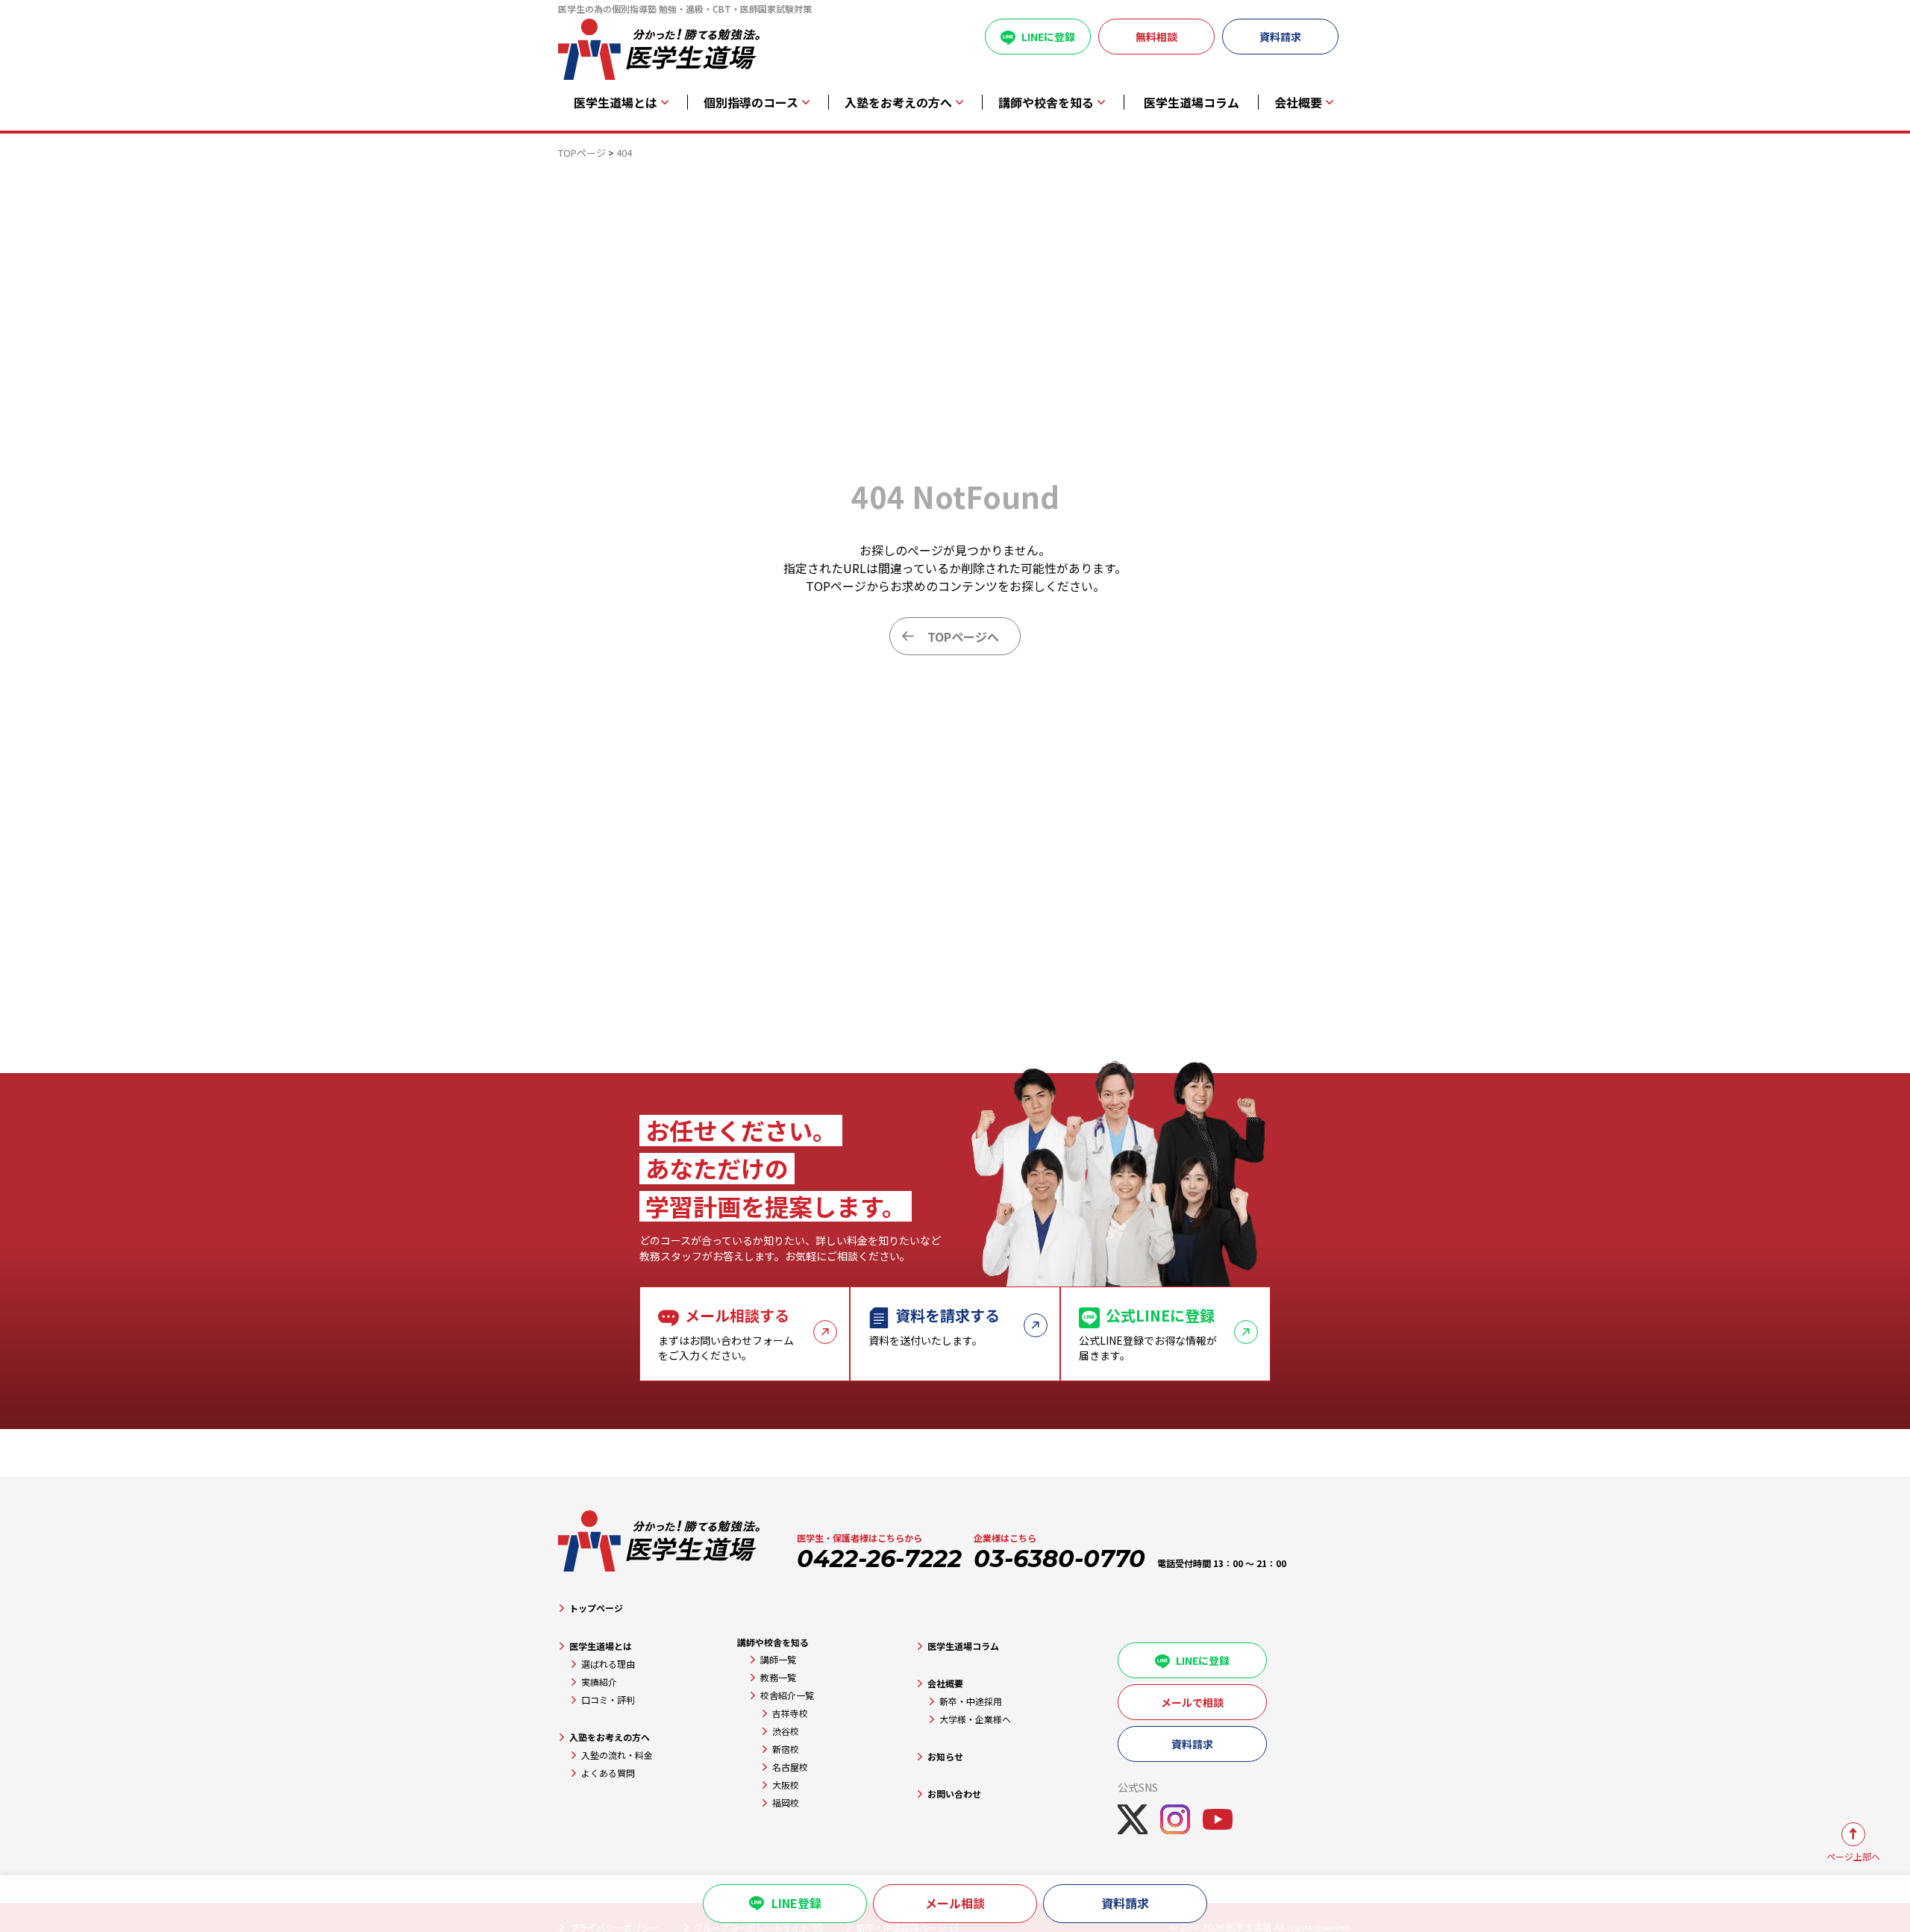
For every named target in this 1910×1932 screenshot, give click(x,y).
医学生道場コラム (1192, 103)
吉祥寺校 (790, 1713)
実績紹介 (599, 1682)
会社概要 (945, 1683)
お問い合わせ (954, 1794)
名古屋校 (790, 1767)
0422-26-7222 (879, 1559)
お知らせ (945, 1756)
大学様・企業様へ (975, 1719)
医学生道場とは (601, 1646)
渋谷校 (786, 1731)
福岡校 (786, 1803)
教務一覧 (778, 1677)
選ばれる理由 (608, 1664)
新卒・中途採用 (971, 1701)
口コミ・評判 (608, 1700)
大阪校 (786, 1785)
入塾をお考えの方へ (610, 1737)
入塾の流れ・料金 (617, 1755)
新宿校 (786, 1749)
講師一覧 (778, 1659)
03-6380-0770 (1059, 1559)
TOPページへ (963, 637)
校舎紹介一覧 (787, 1695)
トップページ (596, 1608)
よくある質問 (608, 1773)
